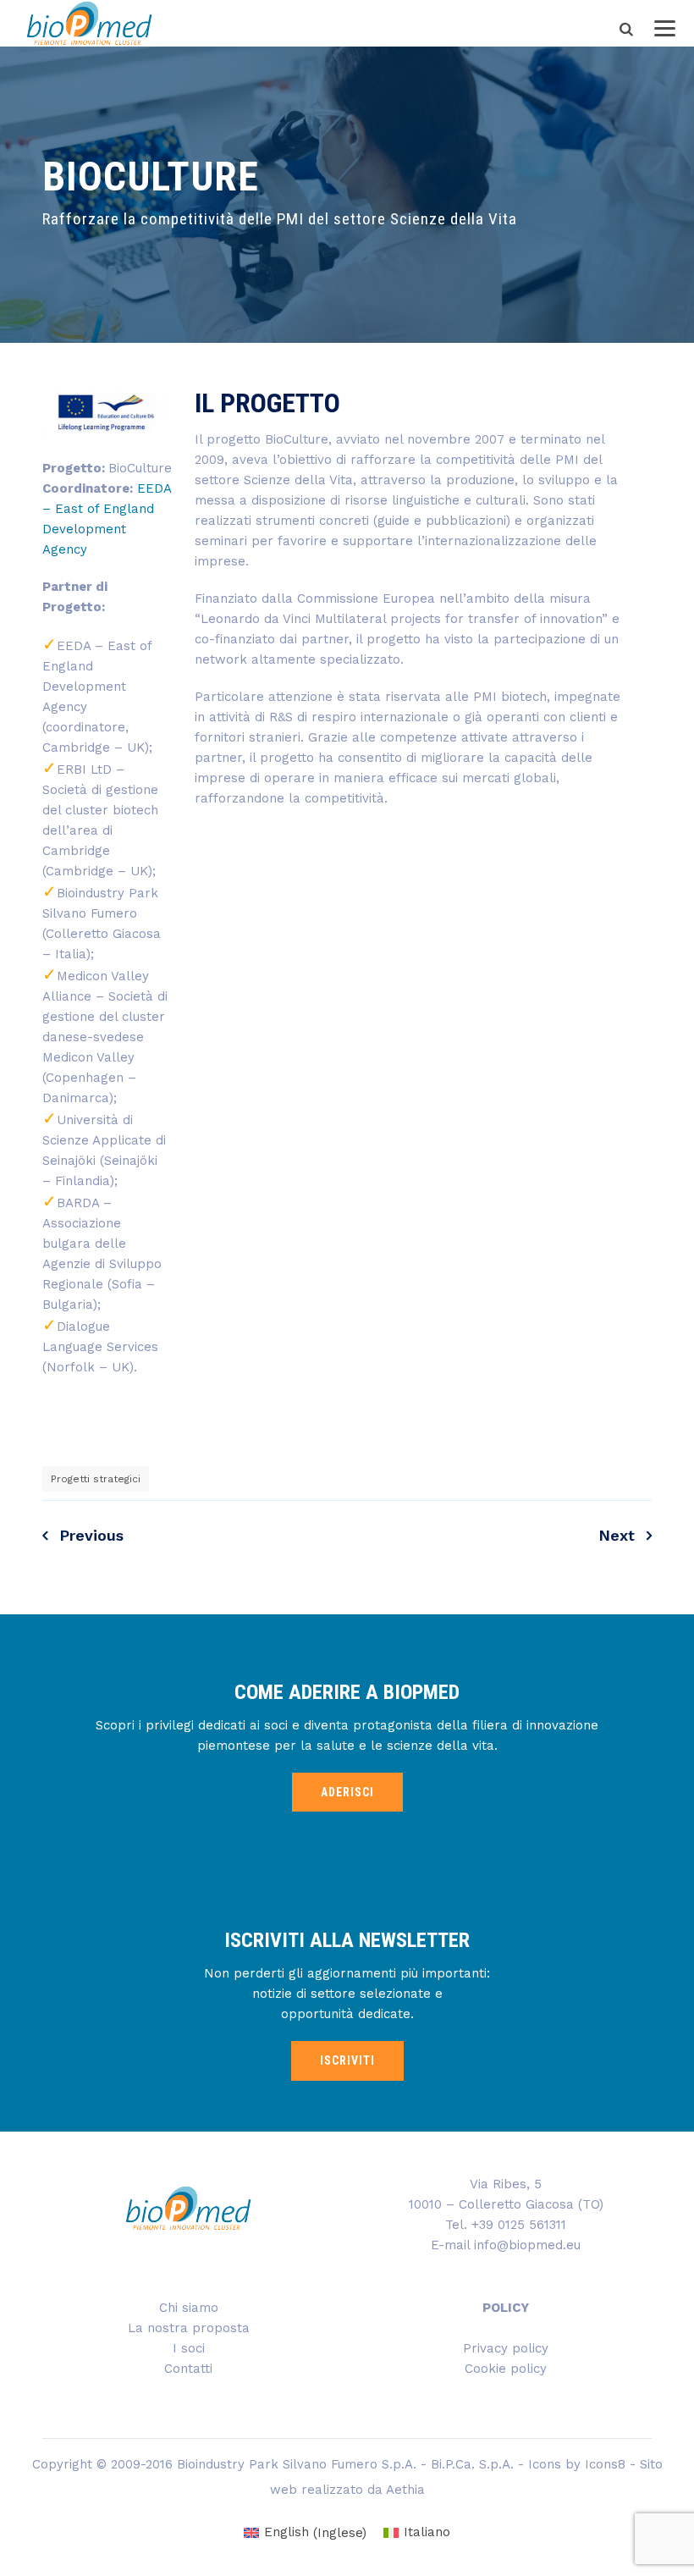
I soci (189, 2348)
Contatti (188, 2369)
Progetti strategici (96, 1479)
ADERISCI (347, 1792)
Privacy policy (506, 2348)
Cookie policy (506, 2369)
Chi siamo (189, 2308)
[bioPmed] (89, 23)
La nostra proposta (189, 2328)
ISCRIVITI (347, 2060)
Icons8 (605, 2464)
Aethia (405, 2490)
